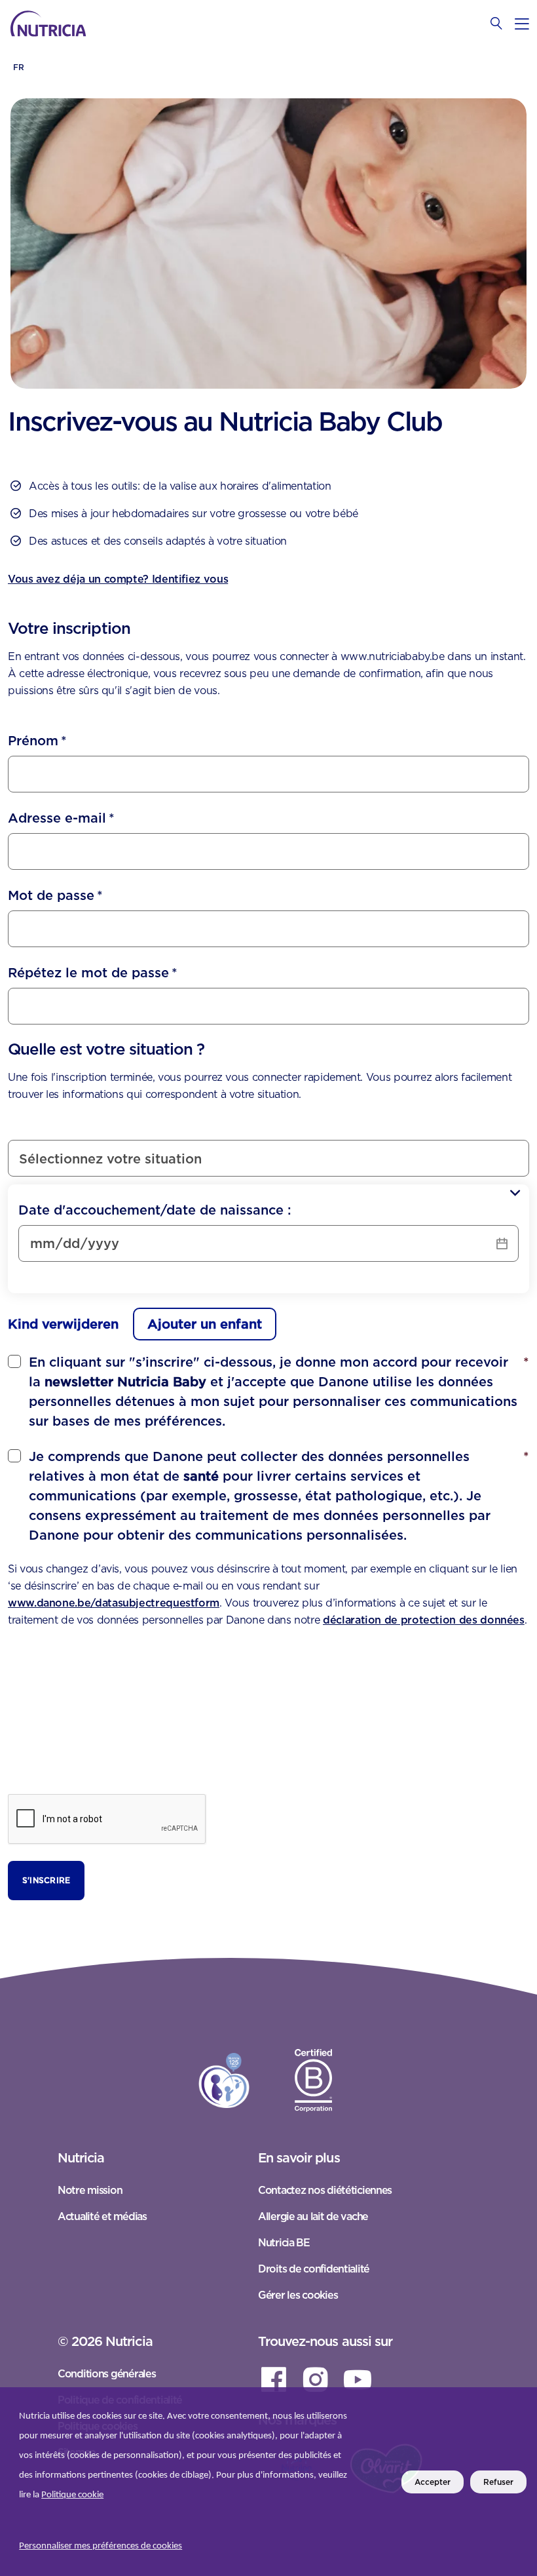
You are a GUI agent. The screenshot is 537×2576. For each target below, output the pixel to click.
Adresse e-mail (61, 818)
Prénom (37, 741)
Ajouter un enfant (205, 1324)
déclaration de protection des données (424, 1620)
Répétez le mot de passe (93, 973)
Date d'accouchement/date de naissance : (155, 1210)
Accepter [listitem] (433, 2482)
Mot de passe (55, 895)
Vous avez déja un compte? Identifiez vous (118, 579)
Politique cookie (72, 2495)
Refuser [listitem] (498, 2482)
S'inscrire (46, 1880)
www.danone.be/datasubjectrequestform (114, 1603)
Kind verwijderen (63, 1324)
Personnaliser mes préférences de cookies (101, 2546)
